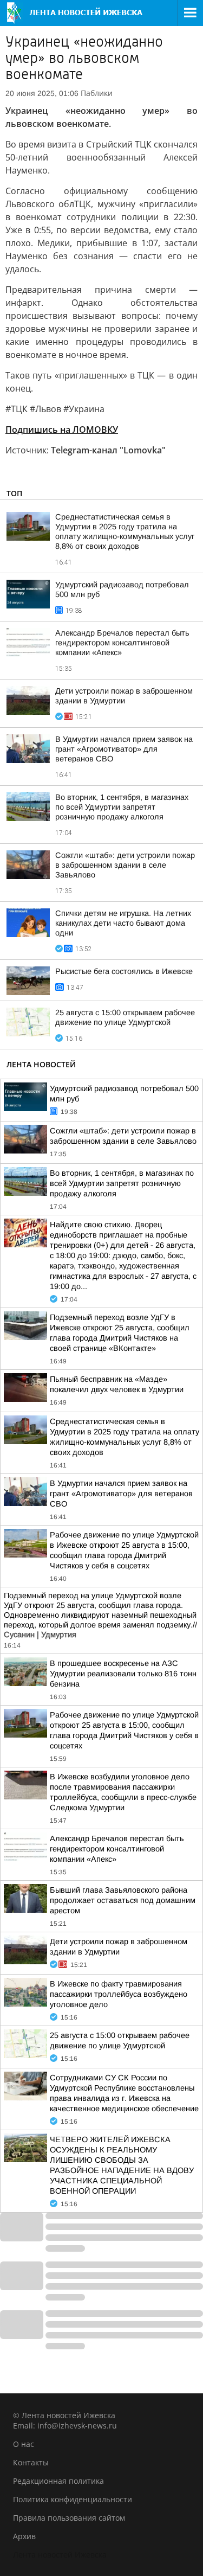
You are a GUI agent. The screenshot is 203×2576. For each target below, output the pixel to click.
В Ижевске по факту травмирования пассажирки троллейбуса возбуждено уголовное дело (119, 1994)
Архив (24, 2536)
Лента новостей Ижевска (60, 2555)
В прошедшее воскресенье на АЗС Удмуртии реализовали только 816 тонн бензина (123, 1674)
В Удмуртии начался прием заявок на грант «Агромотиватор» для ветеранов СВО (124, 749)
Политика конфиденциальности (73, 2499)
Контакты (31, 2462)
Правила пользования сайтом (69, 2518)
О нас (24, 2444)
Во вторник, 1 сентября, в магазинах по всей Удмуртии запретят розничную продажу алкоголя (122, 807)
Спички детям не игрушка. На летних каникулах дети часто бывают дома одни (123, 923)
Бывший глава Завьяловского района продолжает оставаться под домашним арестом (123, 1900)
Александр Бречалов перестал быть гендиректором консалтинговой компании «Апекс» (122, 643)
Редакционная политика (58, 2481)
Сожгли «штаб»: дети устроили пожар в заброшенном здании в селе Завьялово (125, 865)
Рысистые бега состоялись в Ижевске (124, 971)
